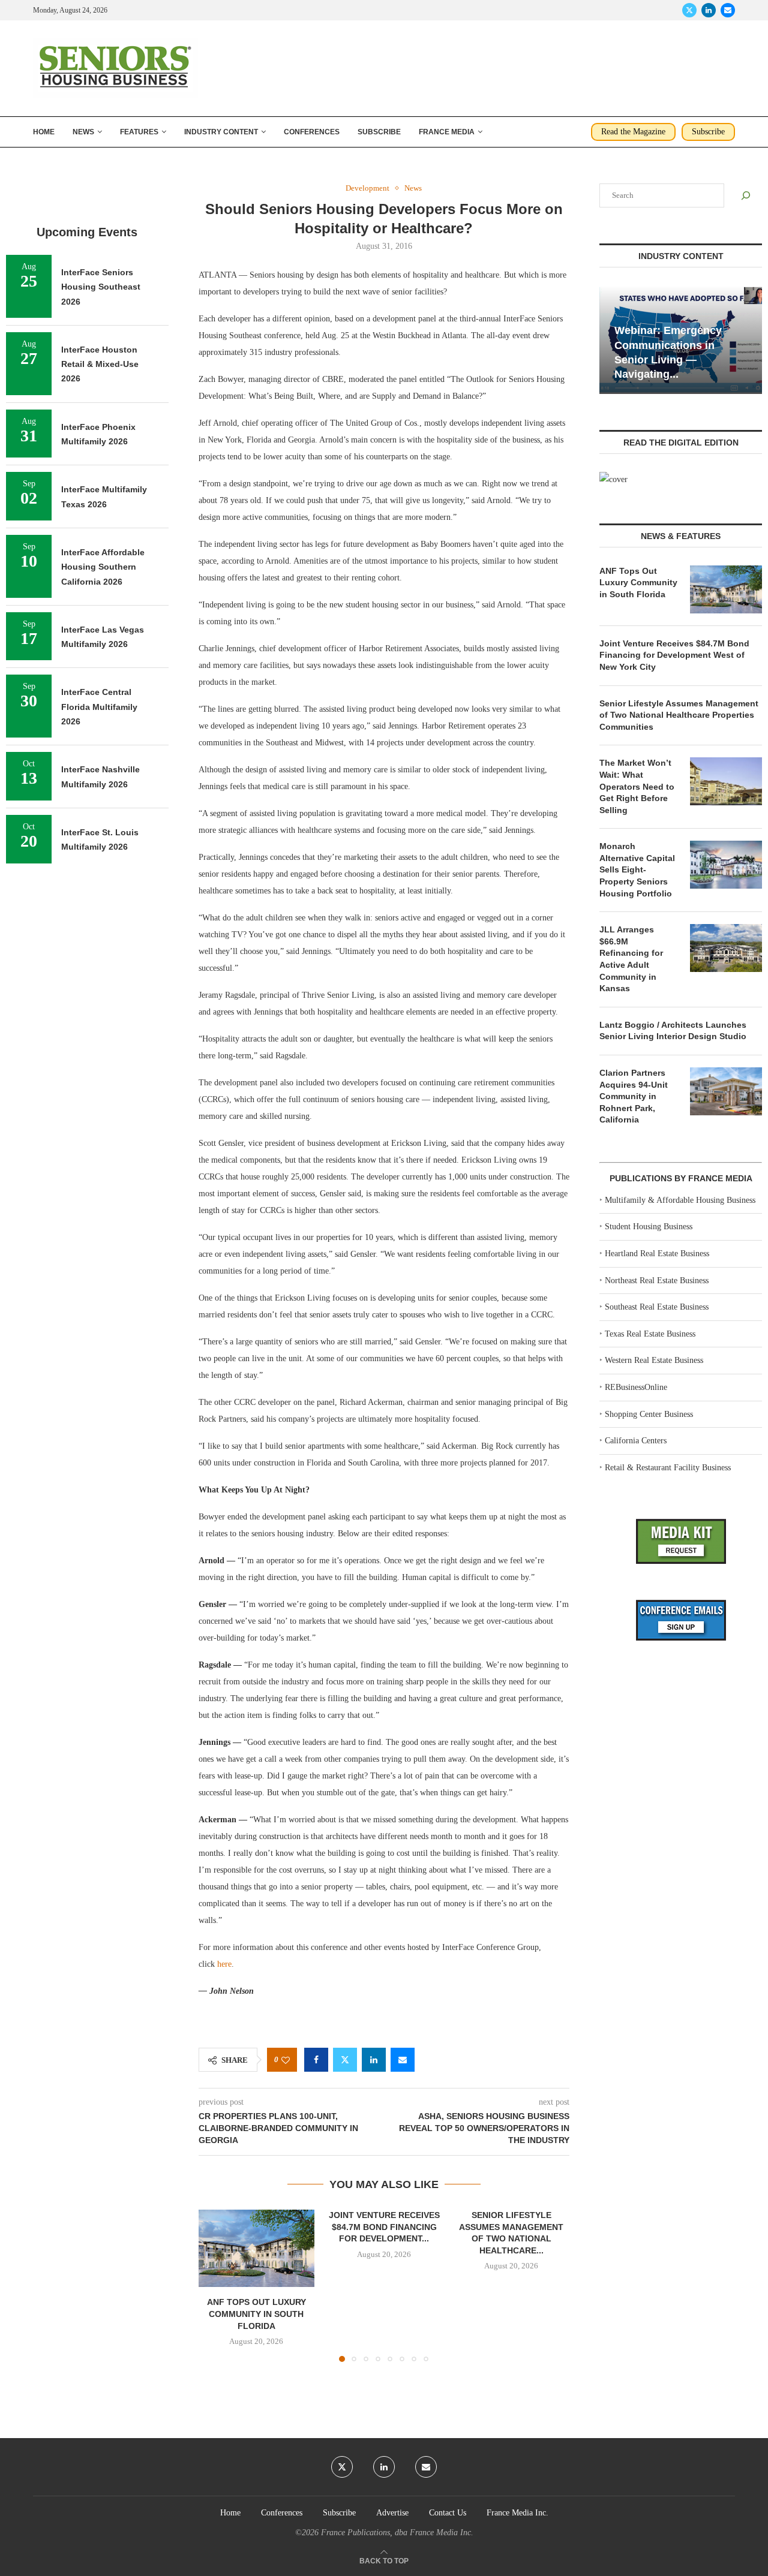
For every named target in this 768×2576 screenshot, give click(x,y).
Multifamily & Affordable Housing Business (680, 1200)
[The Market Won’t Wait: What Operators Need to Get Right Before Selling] (726, 781)
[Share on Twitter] (345, 2060)
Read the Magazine (633, 132)
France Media (447, 132)
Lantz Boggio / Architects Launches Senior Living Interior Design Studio (673, 1031)
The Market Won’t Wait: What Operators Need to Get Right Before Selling (637, 786)
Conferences (312, 132)
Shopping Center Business (649, 1414)
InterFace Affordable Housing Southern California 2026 (103, 567)
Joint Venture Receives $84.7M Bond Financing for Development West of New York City (674, 655)
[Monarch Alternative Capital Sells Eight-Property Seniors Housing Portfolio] (726, 865)
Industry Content (221, 132)
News (83, 132)
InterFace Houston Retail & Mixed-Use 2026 (100, 364)
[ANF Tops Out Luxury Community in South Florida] (256, 2248)
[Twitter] (689, 10)
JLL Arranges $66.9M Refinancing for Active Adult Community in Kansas (631, 959)
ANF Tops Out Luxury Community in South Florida (256, 2314)
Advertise (392, 2513)
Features (139, 132)
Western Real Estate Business (654, 1360)
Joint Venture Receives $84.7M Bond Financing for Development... (384, 2227)
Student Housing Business (649, 1227)
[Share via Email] (403, 2060)
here (224, 1964)
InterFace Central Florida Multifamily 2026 (99, 707)
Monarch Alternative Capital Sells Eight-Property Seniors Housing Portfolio (637, 869)
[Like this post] (286, 2060)
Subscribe (379, 132)
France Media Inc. (517, 2513)
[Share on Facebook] (316, 2060)
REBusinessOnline (636, 1387)
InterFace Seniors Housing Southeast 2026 (101, 287)
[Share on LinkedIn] (374, 2060)
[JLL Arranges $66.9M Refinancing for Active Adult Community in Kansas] (726, 948)
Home (44, 132)
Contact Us (448, 2513)
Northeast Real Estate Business (657, 1281)
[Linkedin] (709, 10)
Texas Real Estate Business (650, 1334)
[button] (215, 2285)
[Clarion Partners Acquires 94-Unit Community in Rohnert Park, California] (726, 1091)
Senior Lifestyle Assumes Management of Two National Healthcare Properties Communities (679, 715)
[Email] (728, 10)
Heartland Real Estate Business (657, 1254)
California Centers (636, 1441)
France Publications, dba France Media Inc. (397, 2533)
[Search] (746, 195)
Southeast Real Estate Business (657, 1307)
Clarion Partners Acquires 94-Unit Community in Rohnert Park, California (634, 1096)
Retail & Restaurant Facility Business (668, 1468)
